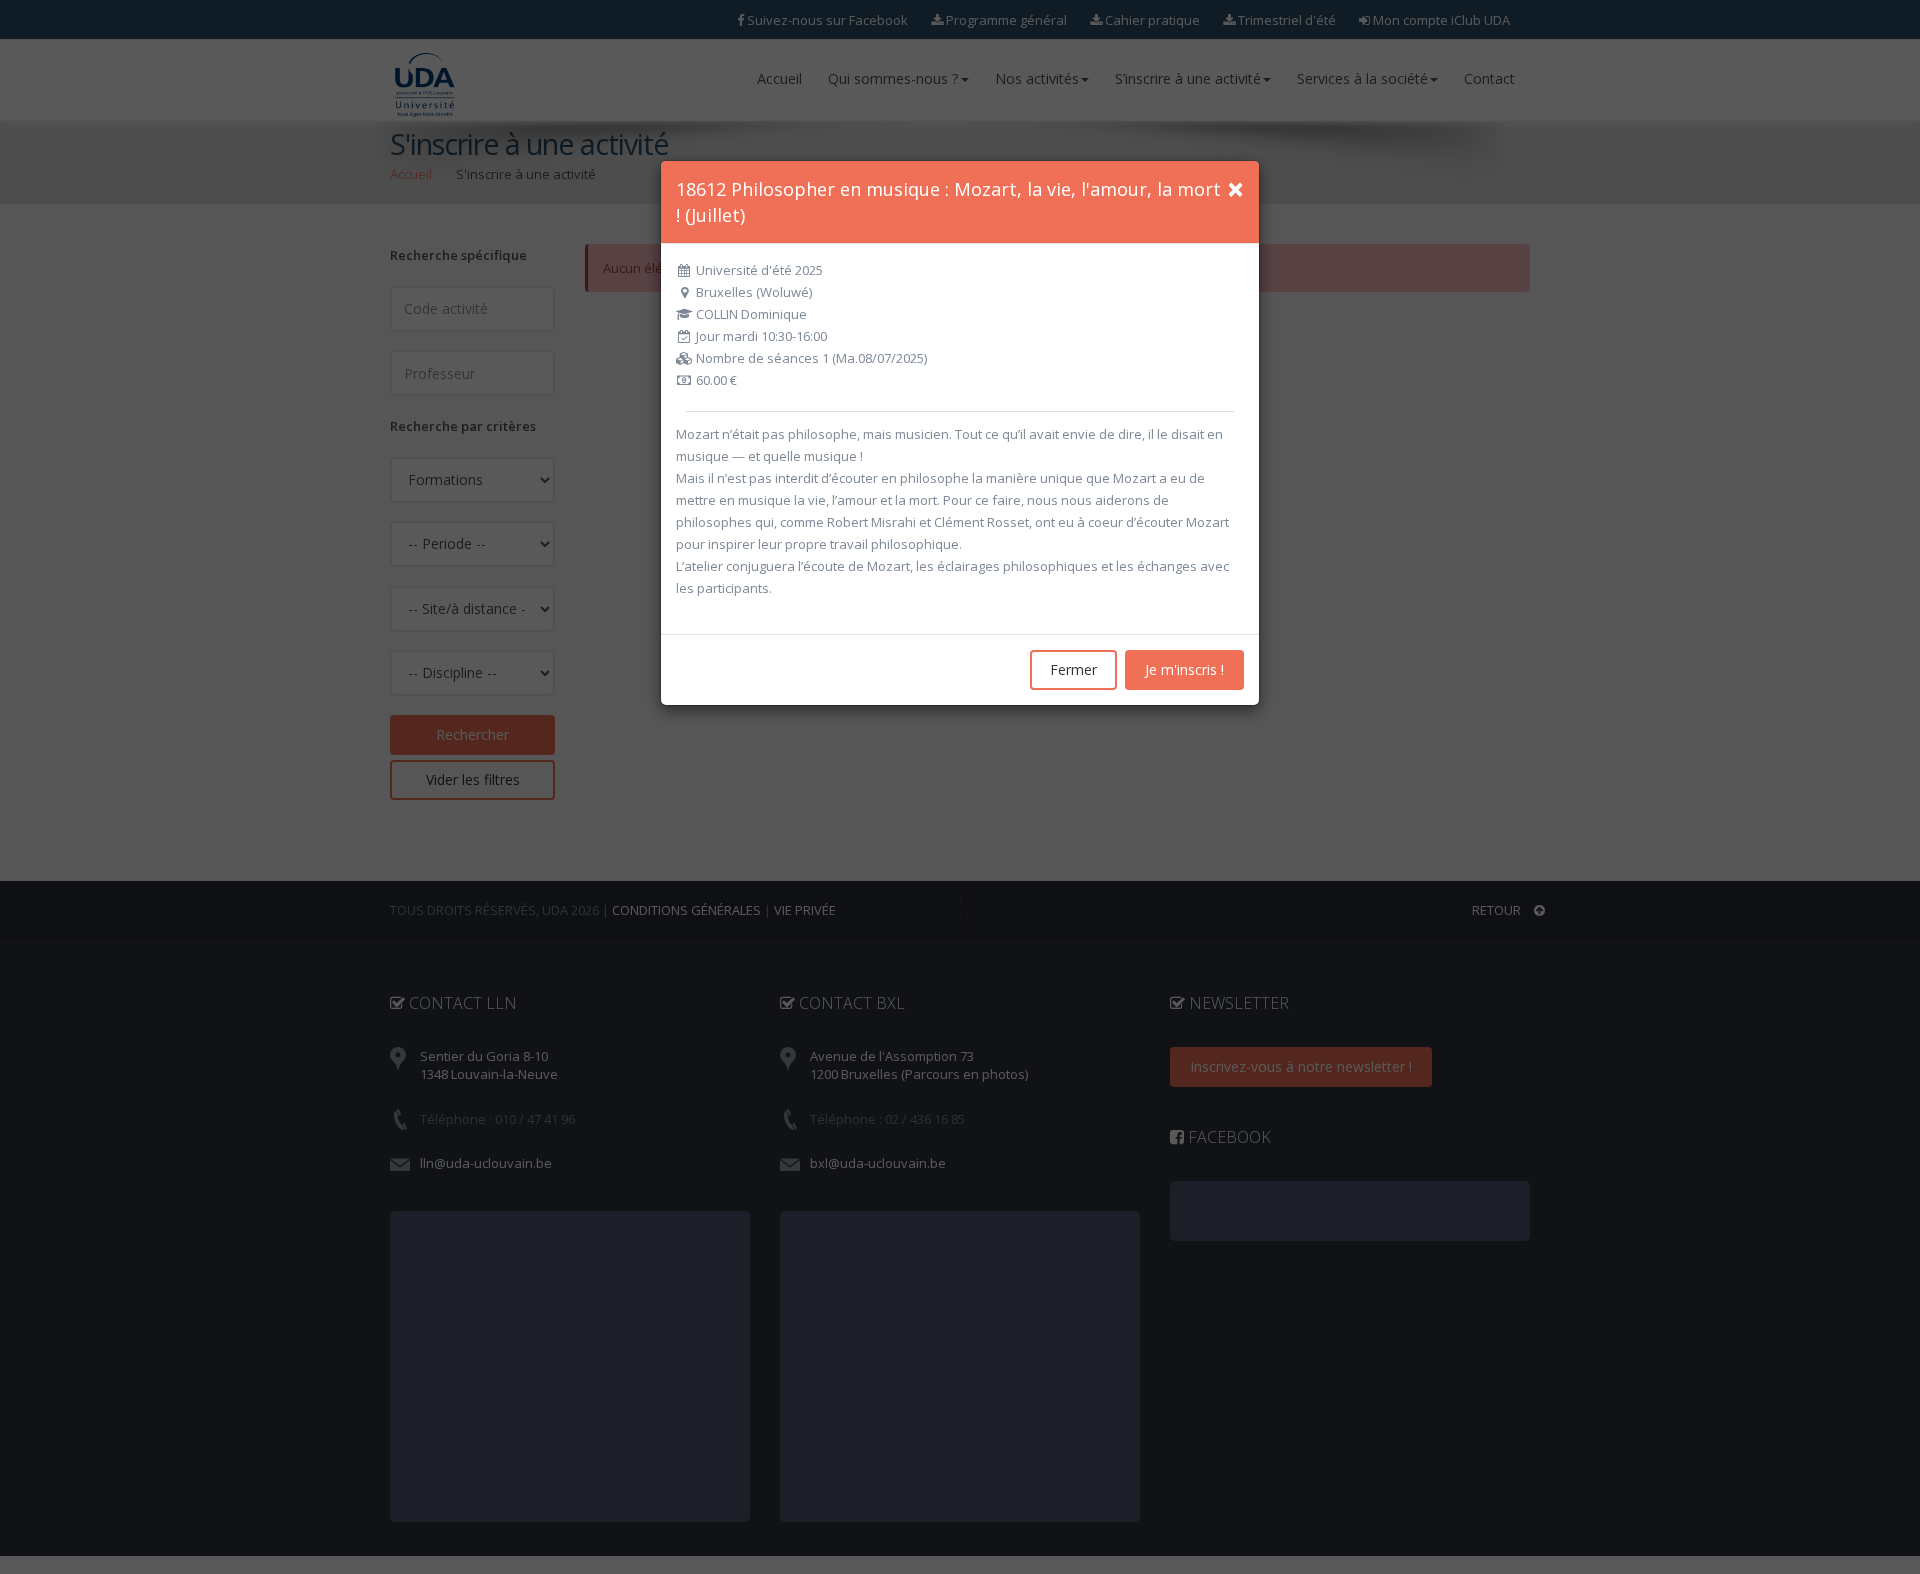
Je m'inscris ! (1184, 669)
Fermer (1073, 669)
